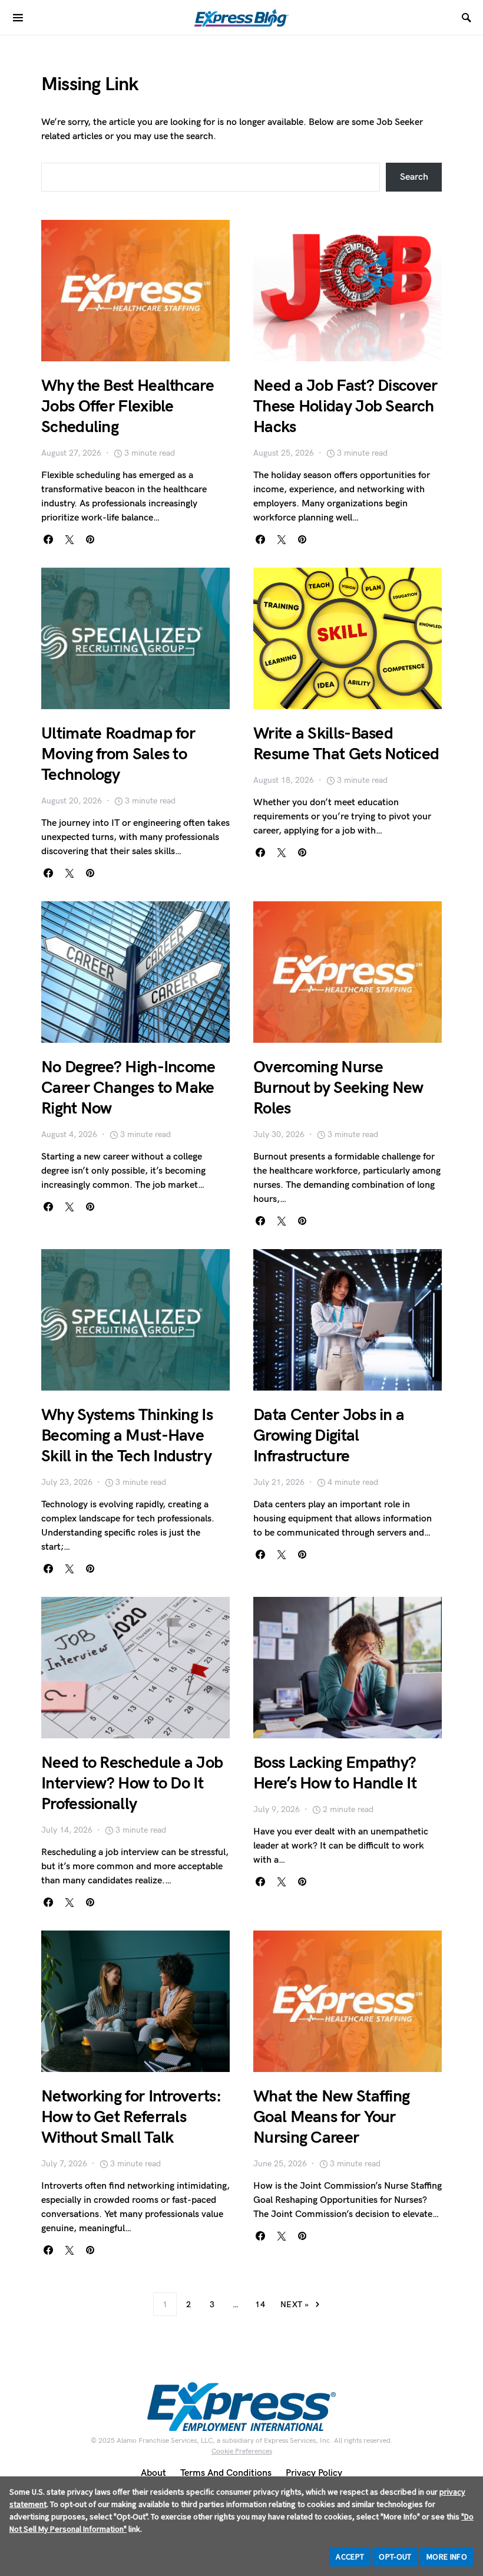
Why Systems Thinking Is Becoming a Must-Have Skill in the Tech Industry (127, 1436)
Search (414, 177)
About (153, 2473)
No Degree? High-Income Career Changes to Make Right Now (128, 1088)
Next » (295, 2305)
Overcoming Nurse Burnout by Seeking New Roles (338, 1088)
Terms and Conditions (226, 2473)
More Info (447, 2557)
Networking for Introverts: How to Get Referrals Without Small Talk (131, 2117)
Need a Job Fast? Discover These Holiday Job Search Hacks (345, 406)
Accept (350, 2557)
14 (260, 2305)
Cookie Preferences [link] (242, 2451)
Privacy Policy (314, 2473)
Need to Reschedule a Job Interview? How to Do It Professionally (132, 1783)
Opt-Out (395, 2557)
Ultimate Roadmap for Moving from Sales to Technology (118, 754)
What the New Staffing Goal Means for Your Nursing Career (331, 2117)
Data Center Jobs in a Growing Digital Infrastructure (329, 1436)
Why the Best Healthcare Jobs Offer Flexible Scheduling (128, 406)
